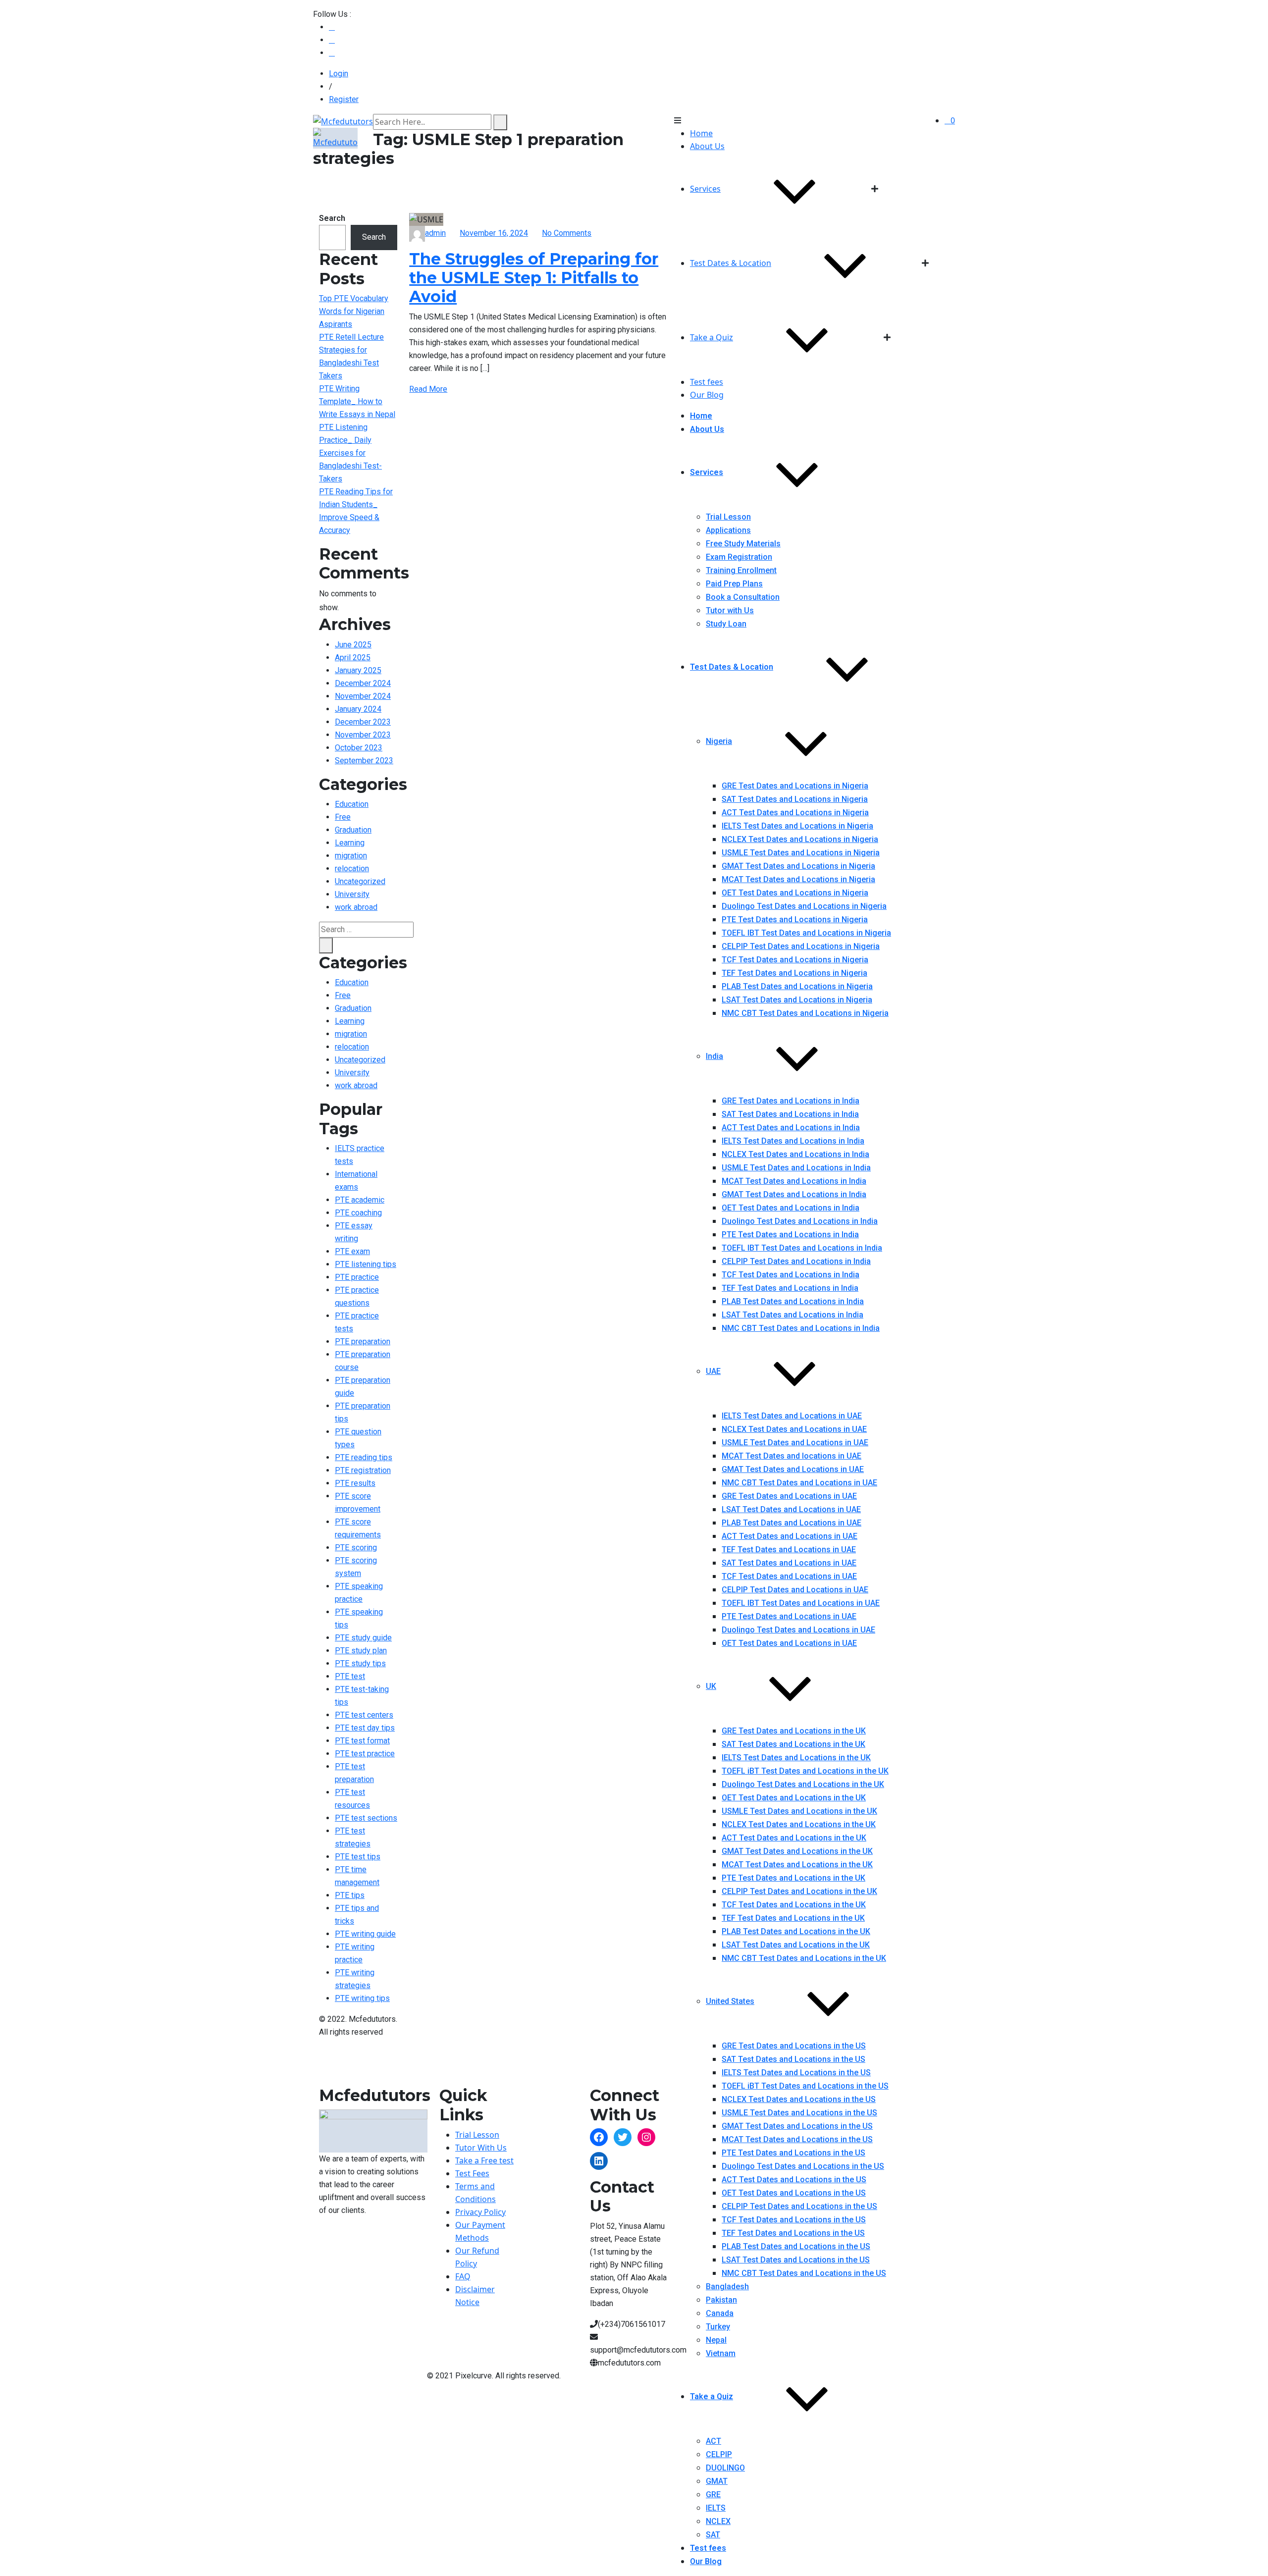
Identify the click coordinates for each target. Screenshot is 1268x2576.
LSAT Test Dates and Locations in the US (796, 2260)
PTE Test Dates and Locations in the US (793, 2153)
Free (343, 817)
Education (352, 804)
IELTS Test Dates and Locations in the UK (796, 1758)
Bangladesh (727, 2287)
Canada (720, 2313)
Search (332, 218)
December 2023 (363, 722)
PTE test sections (366, 1818)
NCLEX (718, 2521)
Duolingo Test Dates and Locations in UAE (798, 1630)
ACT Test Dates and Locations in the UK (794, 1838)
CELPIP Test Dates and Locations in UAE (795, 1590)
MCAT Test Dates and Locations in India (794, 1181)
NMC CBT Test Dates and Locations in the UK (804, 1958)
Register (344, 99)
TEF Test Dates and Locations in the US (793, 2233)
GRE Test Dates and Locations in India (791, 1101)
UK (711, 1686)
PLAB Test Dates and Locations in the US (796, 2246)
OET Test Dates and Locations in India (791, 1208)
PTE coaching (358, 1213)
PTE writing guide (365, 1934)
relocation (352, 868)
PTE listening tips (366, 1264)
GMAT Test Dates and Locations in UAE (793, 1469)
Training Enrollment (741, 570)
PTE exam (352, 1251)
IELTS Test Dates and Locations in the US (796, 2073)
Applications (728, 530)
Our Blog (707, 395)
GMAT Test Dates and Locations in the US (797, 2126)
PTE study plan (361, 1651)
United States (730, 2001)
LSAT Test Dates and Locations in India (792, 1315)
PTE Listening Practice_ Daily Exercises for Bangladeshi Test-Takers (350, 453)
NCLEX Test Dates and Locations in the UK (799, 1824)
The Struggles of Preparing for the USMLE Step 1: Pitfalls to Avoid (534, 278)
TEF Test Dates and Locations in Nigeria (794, 973)
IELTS (716, 2508)
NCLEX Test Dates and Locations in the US (799, 2099)
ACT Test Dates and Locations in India (791, 1128)
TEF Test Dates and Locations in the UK (793, 1918)
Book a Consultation (743, 597)
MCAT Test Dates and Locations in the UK (797, 1865)
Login (339, 74)
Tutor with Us (730, 610)
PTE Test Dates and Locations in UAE (789, 1616)
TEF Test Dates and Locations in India (790, 1288)
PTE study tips (360, 1663)
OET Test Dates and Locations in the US (794, 2193)
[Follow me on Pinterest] (332, 53)
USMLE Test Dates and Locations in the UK (799, 1811)
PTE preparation (363, 1341)
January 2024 (358, 709)
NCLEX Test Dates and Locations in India (795, 1154)
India (714, 1056)
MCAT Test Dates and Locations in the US (797, 2139)
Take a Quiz (712, 337)
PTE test (350, 1676)
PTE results (355, 1483)
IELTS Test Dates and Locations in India (793, 1141)
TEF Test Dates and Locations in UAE (789, 1550)
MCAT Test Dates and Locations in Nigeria (798, 879)
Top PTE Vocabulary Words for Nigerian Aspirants (354, 311)
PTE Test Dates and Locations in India (790, 1235)
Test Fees (472, 2173)
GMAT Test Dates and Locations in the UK (797, 1851)
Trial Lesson (728, 517)
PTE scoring (356, 1548)
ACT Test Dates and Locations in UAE (790, 1536)
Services (705, 189)
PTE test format (362, 1741)
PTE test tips (358, 1857)
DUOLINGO (725, 2468)
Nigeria (719, 741)
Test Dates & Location (731, 263)
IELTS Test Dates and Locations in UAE (792, 1416)
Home (701, 133)
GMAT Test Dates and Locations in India (794, 1194)
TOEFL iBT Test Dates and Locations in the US (805, 2086)
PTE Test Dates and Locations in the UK (793, 1878)
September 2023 (364, 761)
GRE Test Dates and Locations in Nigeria (795, 786)
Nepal (716, 2340)
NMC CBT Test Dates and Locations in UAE (799, 1483)
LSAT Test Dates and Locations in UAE (791, 1509)
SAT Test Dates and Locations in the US (793, 2059)
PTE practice (357, 1277)
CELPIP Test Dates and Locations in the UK (799, 1891)
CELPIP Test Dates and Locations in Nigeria (801, 946)
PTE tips (350, 1895)
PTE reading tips (364, 1457)
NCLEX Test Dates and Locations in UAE (794, 1429)
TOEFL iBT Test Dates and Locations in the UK (805, 1771)
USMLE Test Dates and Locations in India (796, 1168)
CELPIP (719, 2454)
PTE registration (363, 1470)
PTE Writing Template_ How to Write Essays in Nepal (357, 401)
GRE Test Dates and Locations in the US (794, 2046)
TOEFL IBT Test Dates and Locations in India (802, 1248)
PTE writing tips (362, 1998)
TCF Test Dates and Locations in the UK (794, 1905)
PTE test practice (365, 1754)
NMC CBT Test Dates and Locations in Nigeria (805, 1013)
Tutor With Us (481, 2148)
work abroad (356, 907)
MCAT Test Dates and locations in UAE (792, 1456)
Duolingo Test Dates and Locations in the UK (803, 1784)
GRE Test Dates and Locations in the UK (794, 1731)
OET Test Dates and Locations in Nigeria (795, 893)
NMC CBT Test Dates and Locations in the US (804, 2273)
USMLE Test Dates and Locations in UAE (795, 1443)
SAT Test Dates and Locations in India (790, 1114)
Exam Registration (739, 557)
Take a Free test (484, 2160)
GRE (713, 2495)
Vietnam (721, 2353)
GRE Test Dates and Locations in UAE (789, 1496)
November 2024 (363, 696)
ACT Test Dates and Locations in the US (794, 2180)
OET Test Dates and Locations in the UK (794, 1798)
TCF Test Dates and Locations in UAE (789, 1576)
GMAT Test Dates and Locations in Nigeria (798, 866)
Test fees (707, 382)
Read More (428, 389)
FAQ (463, 2276)
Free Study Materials (743, 544)
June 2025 (353, 645)
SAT (713, 2535)
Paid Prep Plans (734, 584)
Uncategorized (360, 881)
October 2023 (359, 748)
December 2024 (363, 683)
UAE (713, 1371)
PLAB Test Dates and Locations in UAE (792, 1523)
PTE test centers (364, 1715)
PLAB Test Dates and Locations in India (793, 1301)
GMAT (717, 2481)
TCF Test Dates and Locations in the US (794, 2220)
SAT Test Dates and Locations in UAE (789, 1563)
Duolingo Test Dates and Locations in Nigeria (804, 906)
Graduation (353, 830)
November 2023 (363, 735)
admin (435, 233)
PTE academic (360, 1200)
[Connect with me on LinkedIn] (332, 40)
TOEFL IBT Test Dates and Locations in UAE (801, 1603)
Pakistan (721, 2300)
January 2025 (358, 670)
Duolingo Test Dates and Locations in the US (803, 2166)
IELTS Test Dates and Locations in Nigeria (797, 826)
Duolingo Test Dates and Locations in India (800, 1221)
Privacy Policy (480, 2212)
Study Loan (726, 624)
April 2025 (353, 657)
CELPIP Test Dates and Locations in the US (799, 2206)
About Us (707, 146)
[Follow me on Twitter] (332, 27)
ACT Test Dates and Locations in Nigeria (795, 813)
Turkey (718, 2327)
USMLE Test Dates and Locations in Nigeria (801, 853)
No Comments (567, 233)
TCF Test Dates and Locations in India (791, 1275)
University (352, 894)
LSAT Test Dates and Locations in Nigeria (797, 1000)
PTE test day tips (365, 1728)
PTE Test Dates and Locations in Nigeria (795, 920)
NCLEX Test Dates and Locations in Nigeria (800, 839)
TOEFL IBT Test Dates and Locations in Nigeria (806, 933)
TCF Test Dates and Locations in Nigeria (795, 960)
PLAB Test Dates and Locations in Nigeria (797, 986)
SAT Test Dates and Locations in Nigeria (795, 799)
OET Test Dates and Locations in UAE (789, 1643)
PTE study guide (363, 1638)
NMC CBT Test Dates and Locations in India (801, 1328)
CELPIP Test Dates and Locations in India (796, 1261)
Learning (350, 843)
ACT (713, 2441)
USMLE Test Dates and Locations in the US (799, 2113)
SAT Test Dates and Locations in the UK (793, 1744)
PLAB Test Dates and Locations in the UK (796, 1931)
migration (351, 856)
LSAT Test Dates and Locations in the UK (796, 1945)
